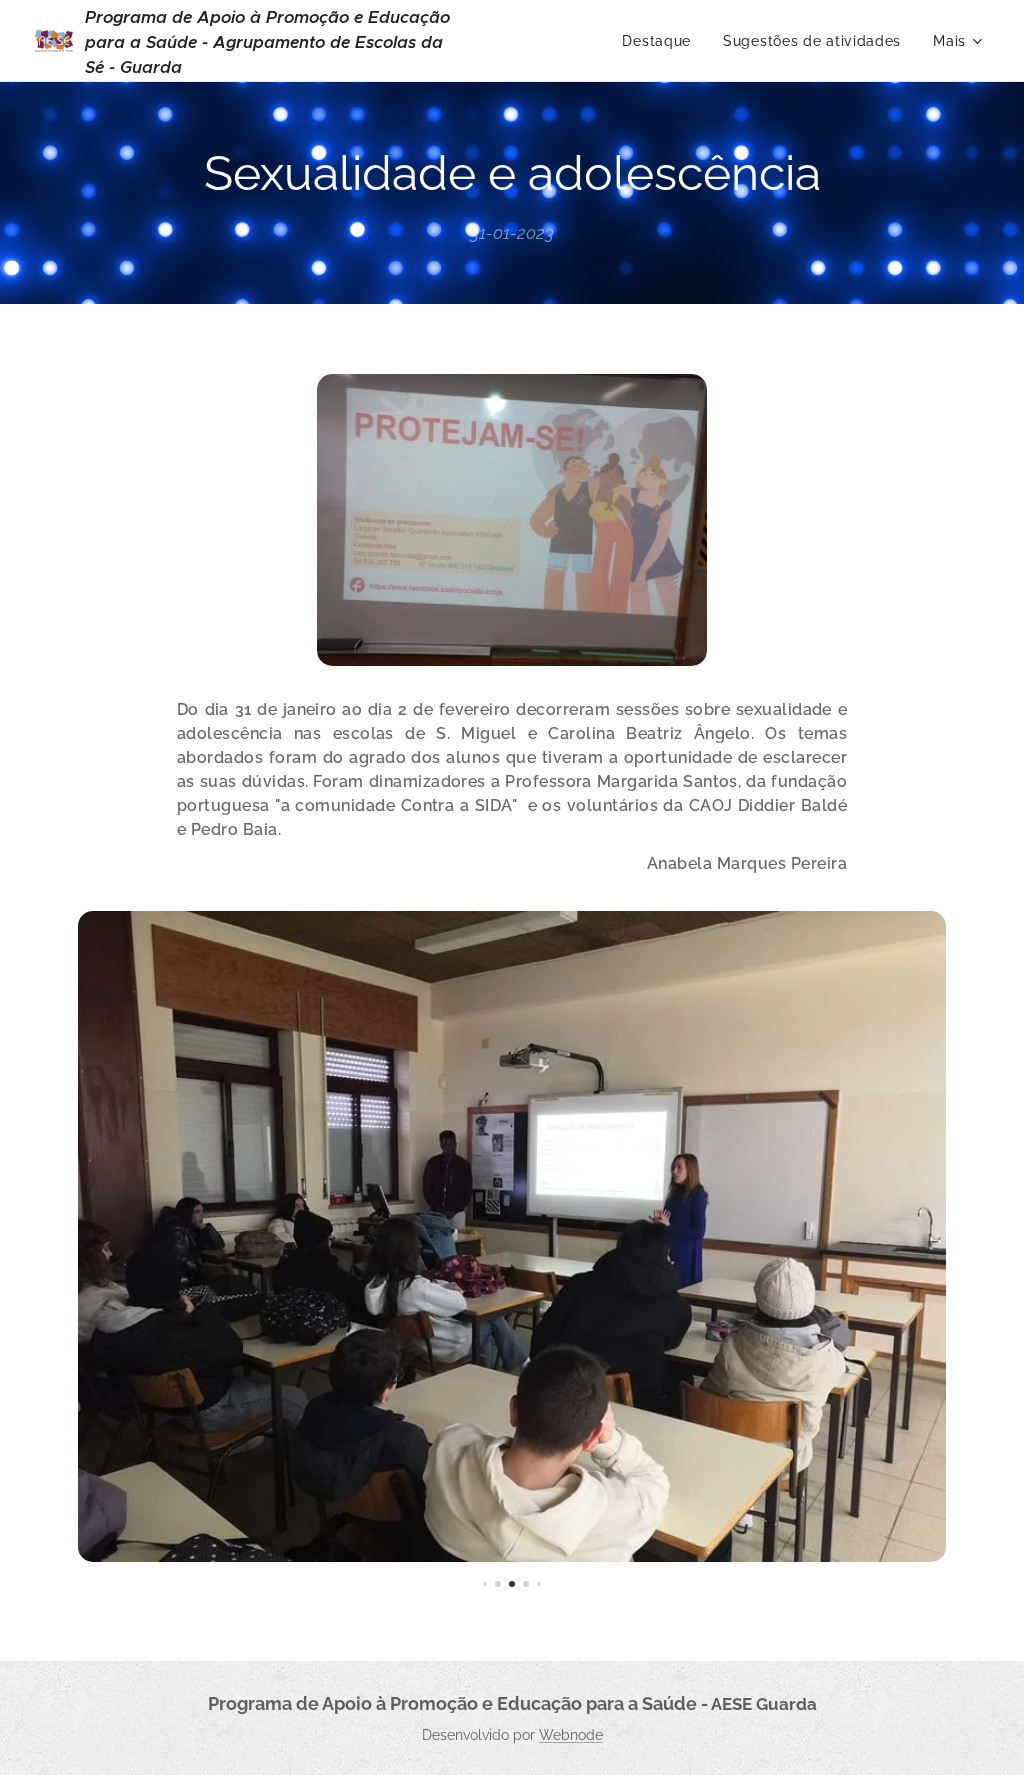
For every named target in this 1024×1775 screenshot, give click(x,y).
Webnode (571, 1735)
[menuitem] (662, 41)
